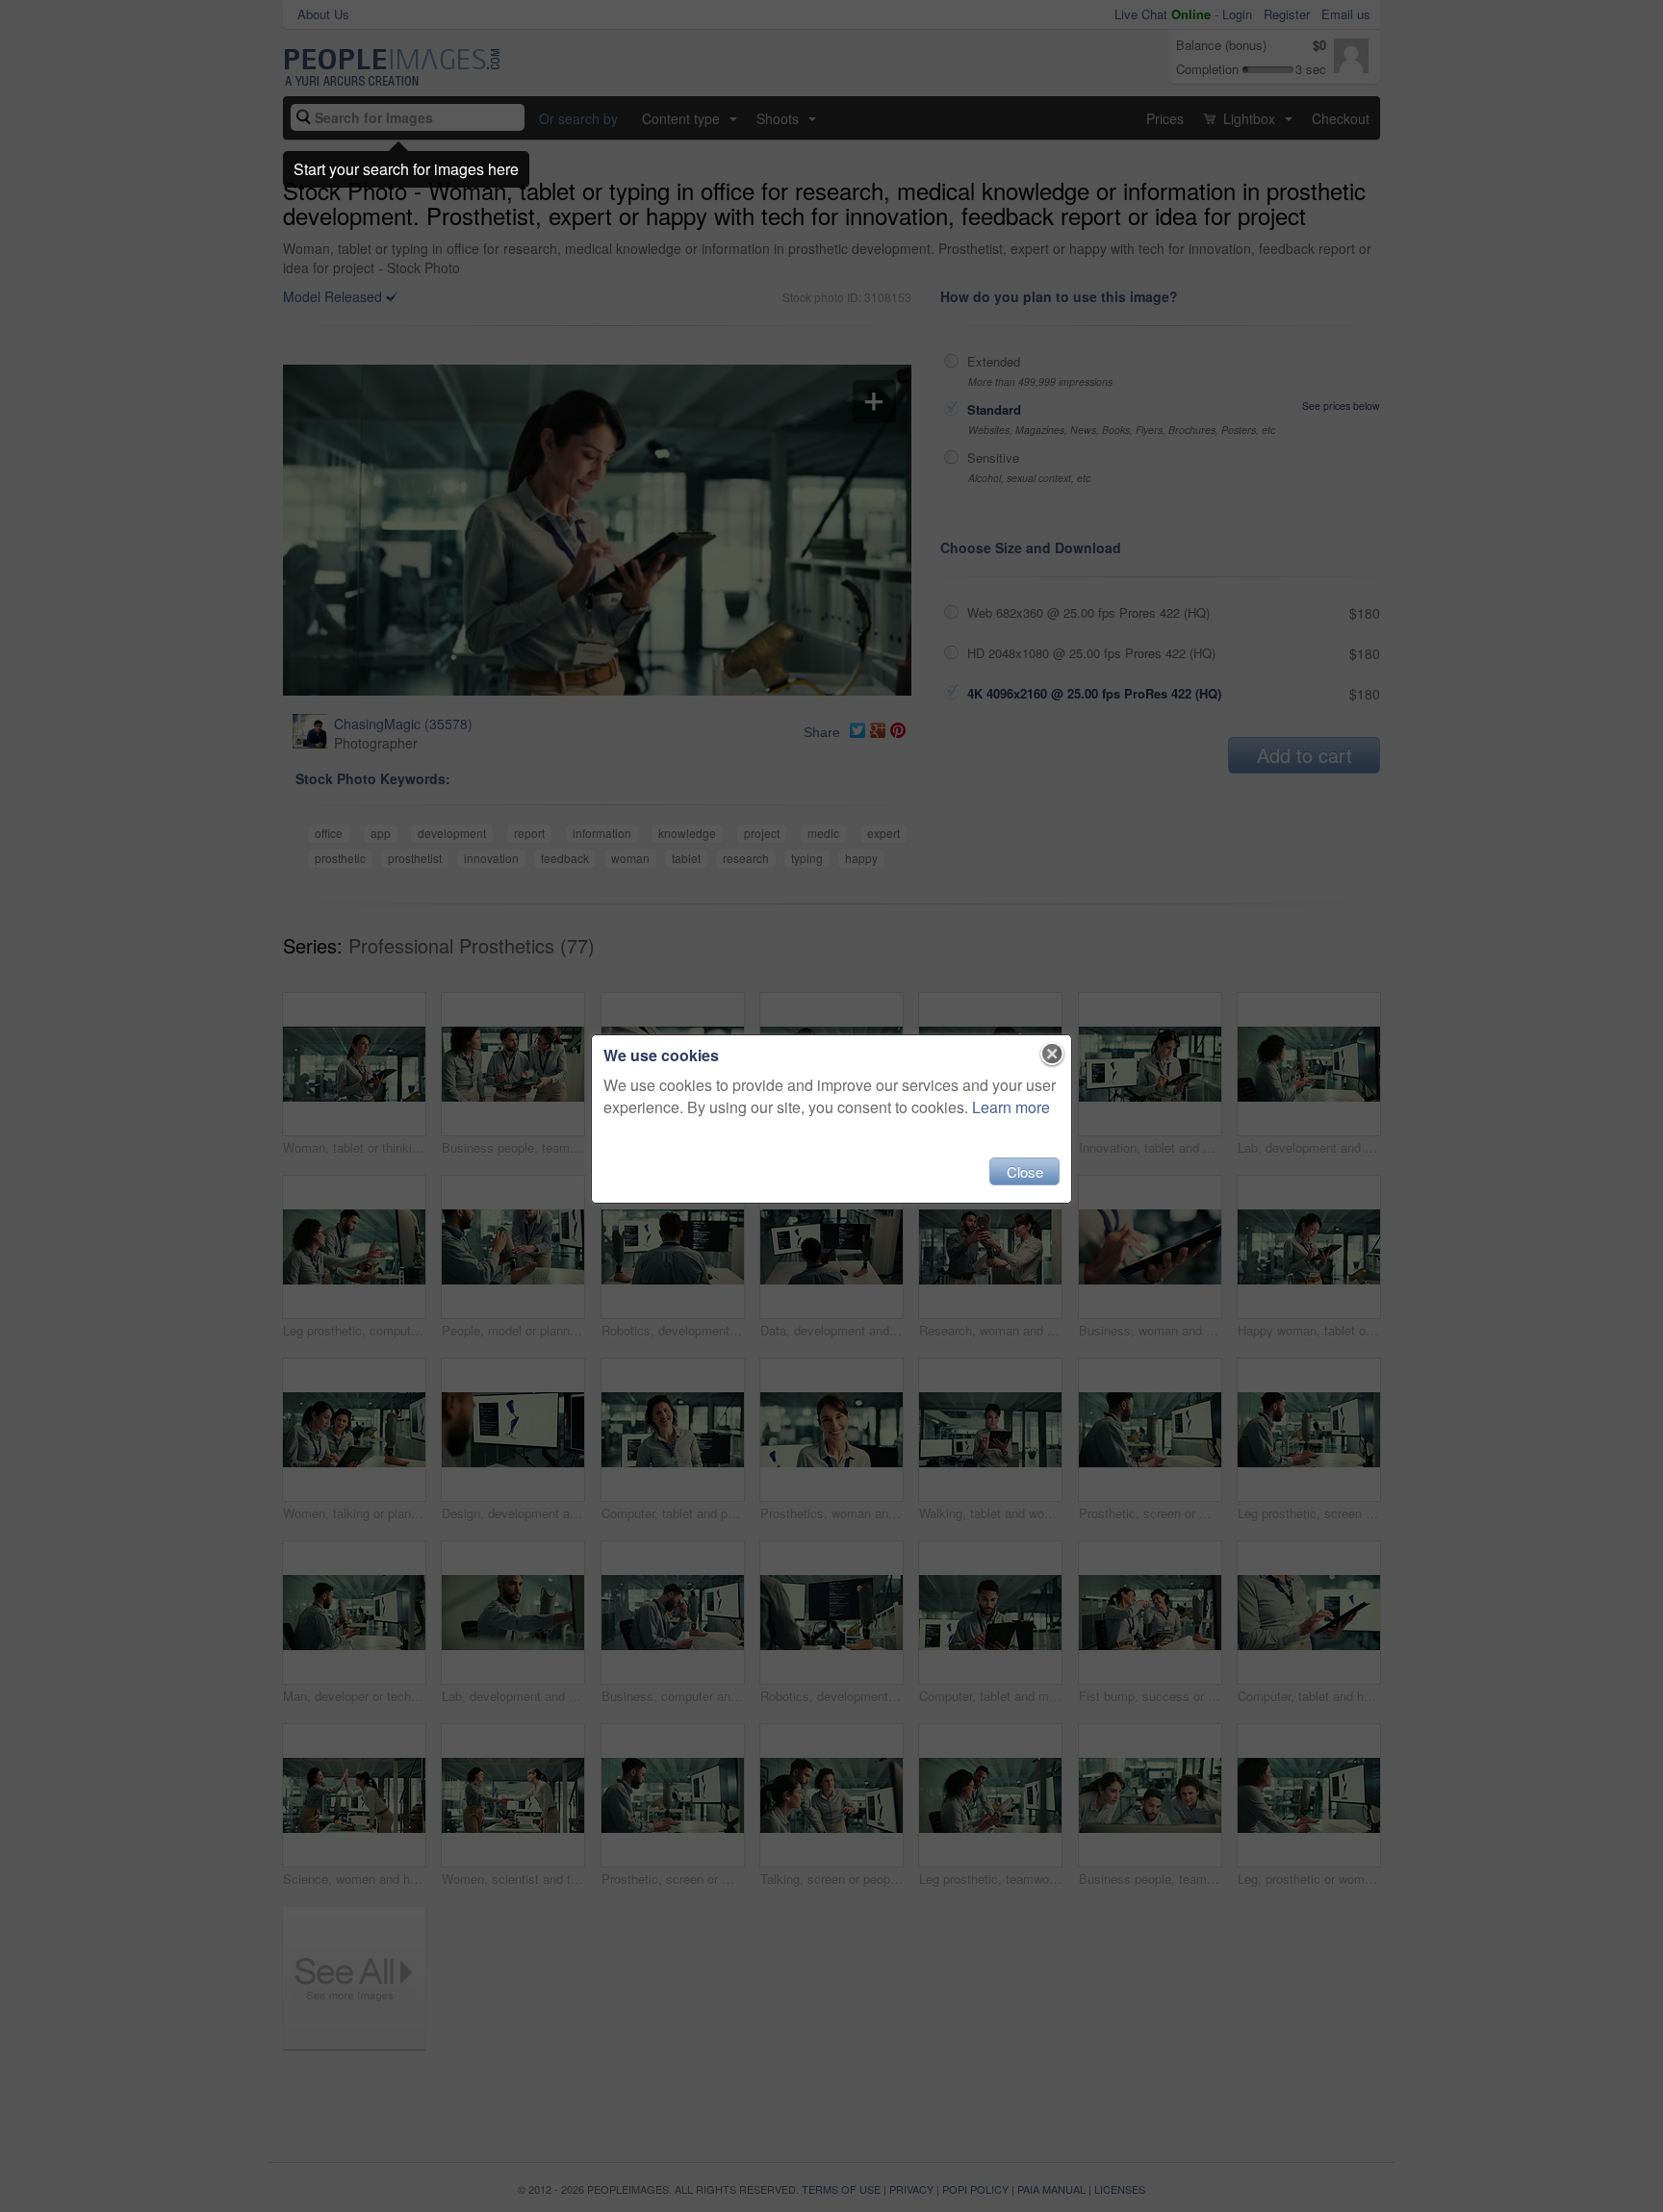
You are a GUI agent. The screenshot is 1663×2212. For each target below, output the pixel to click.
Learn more (1011, 1107)
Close (1025, 1171)
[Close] (1052, 1055)
